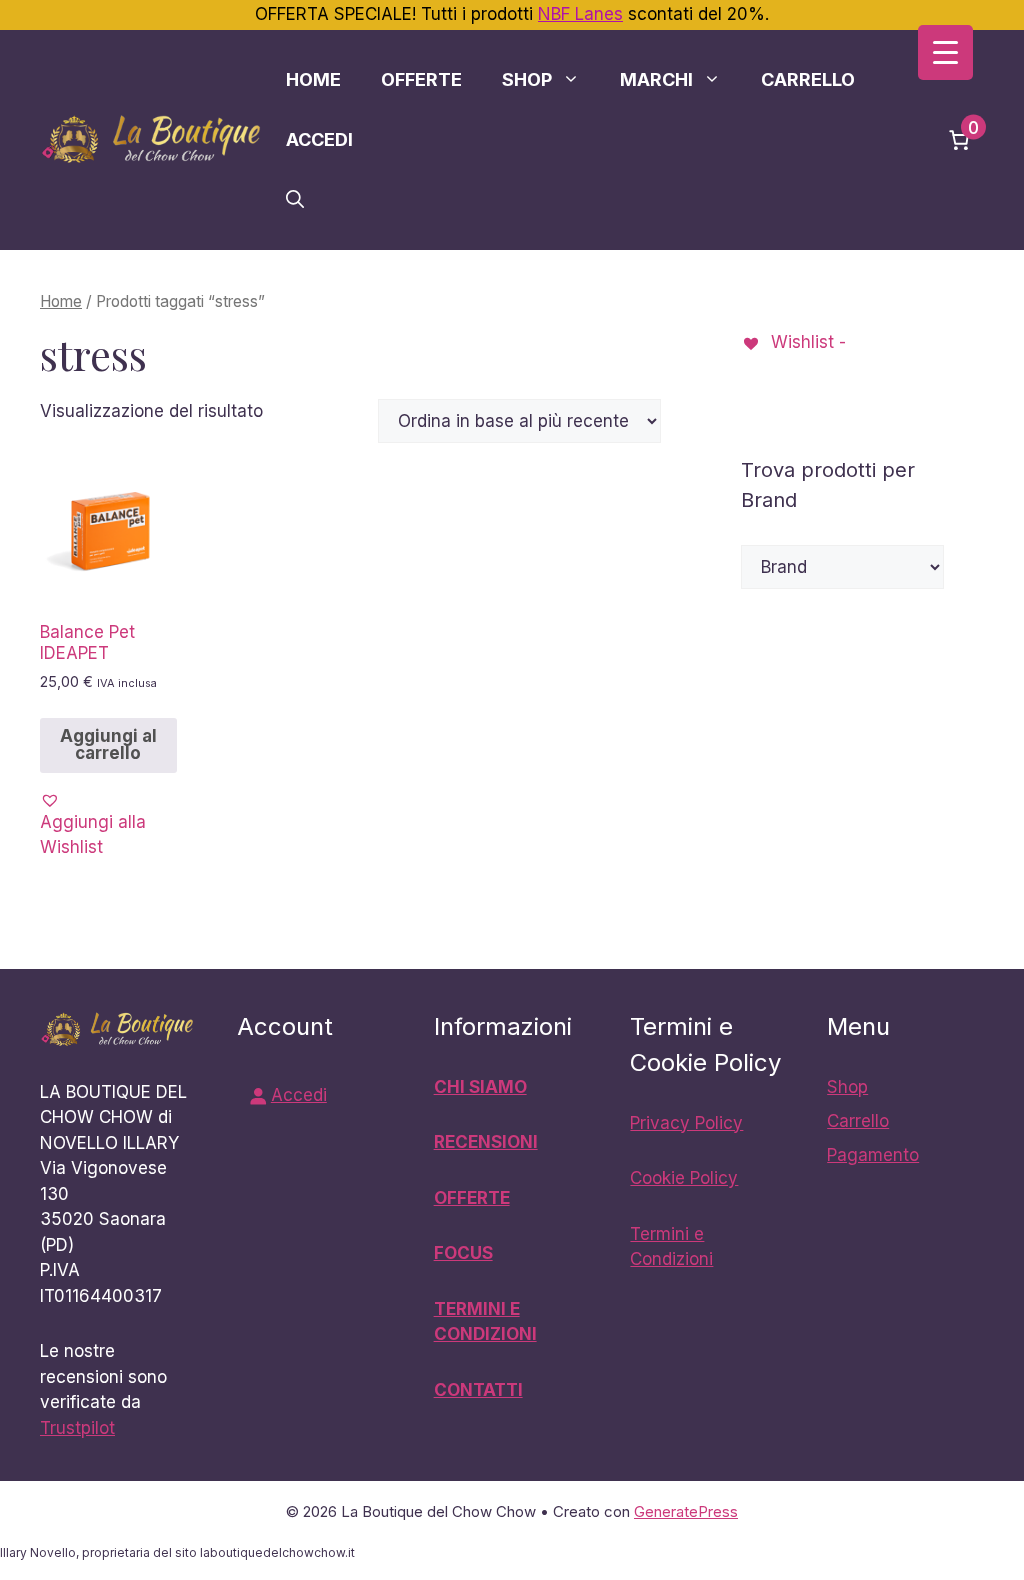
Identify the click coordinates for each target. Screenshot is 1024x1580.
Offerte (421, 79)
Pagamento (873, 1155)
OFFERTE (472, 1198)
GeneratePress (686, 1511)
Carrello (808, 79)
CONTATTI (478, 1390)
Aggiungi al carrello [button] (108, 744)
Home (313, 79)
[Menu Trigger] (945, 52)
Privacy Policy (686, 1123)
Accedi (319, 139)
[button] (295, 200)
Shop (527, 79)
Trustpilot (77, 1428)
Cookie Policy (684, 1178)
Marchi (656, 79)
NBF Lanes (580, 14)
